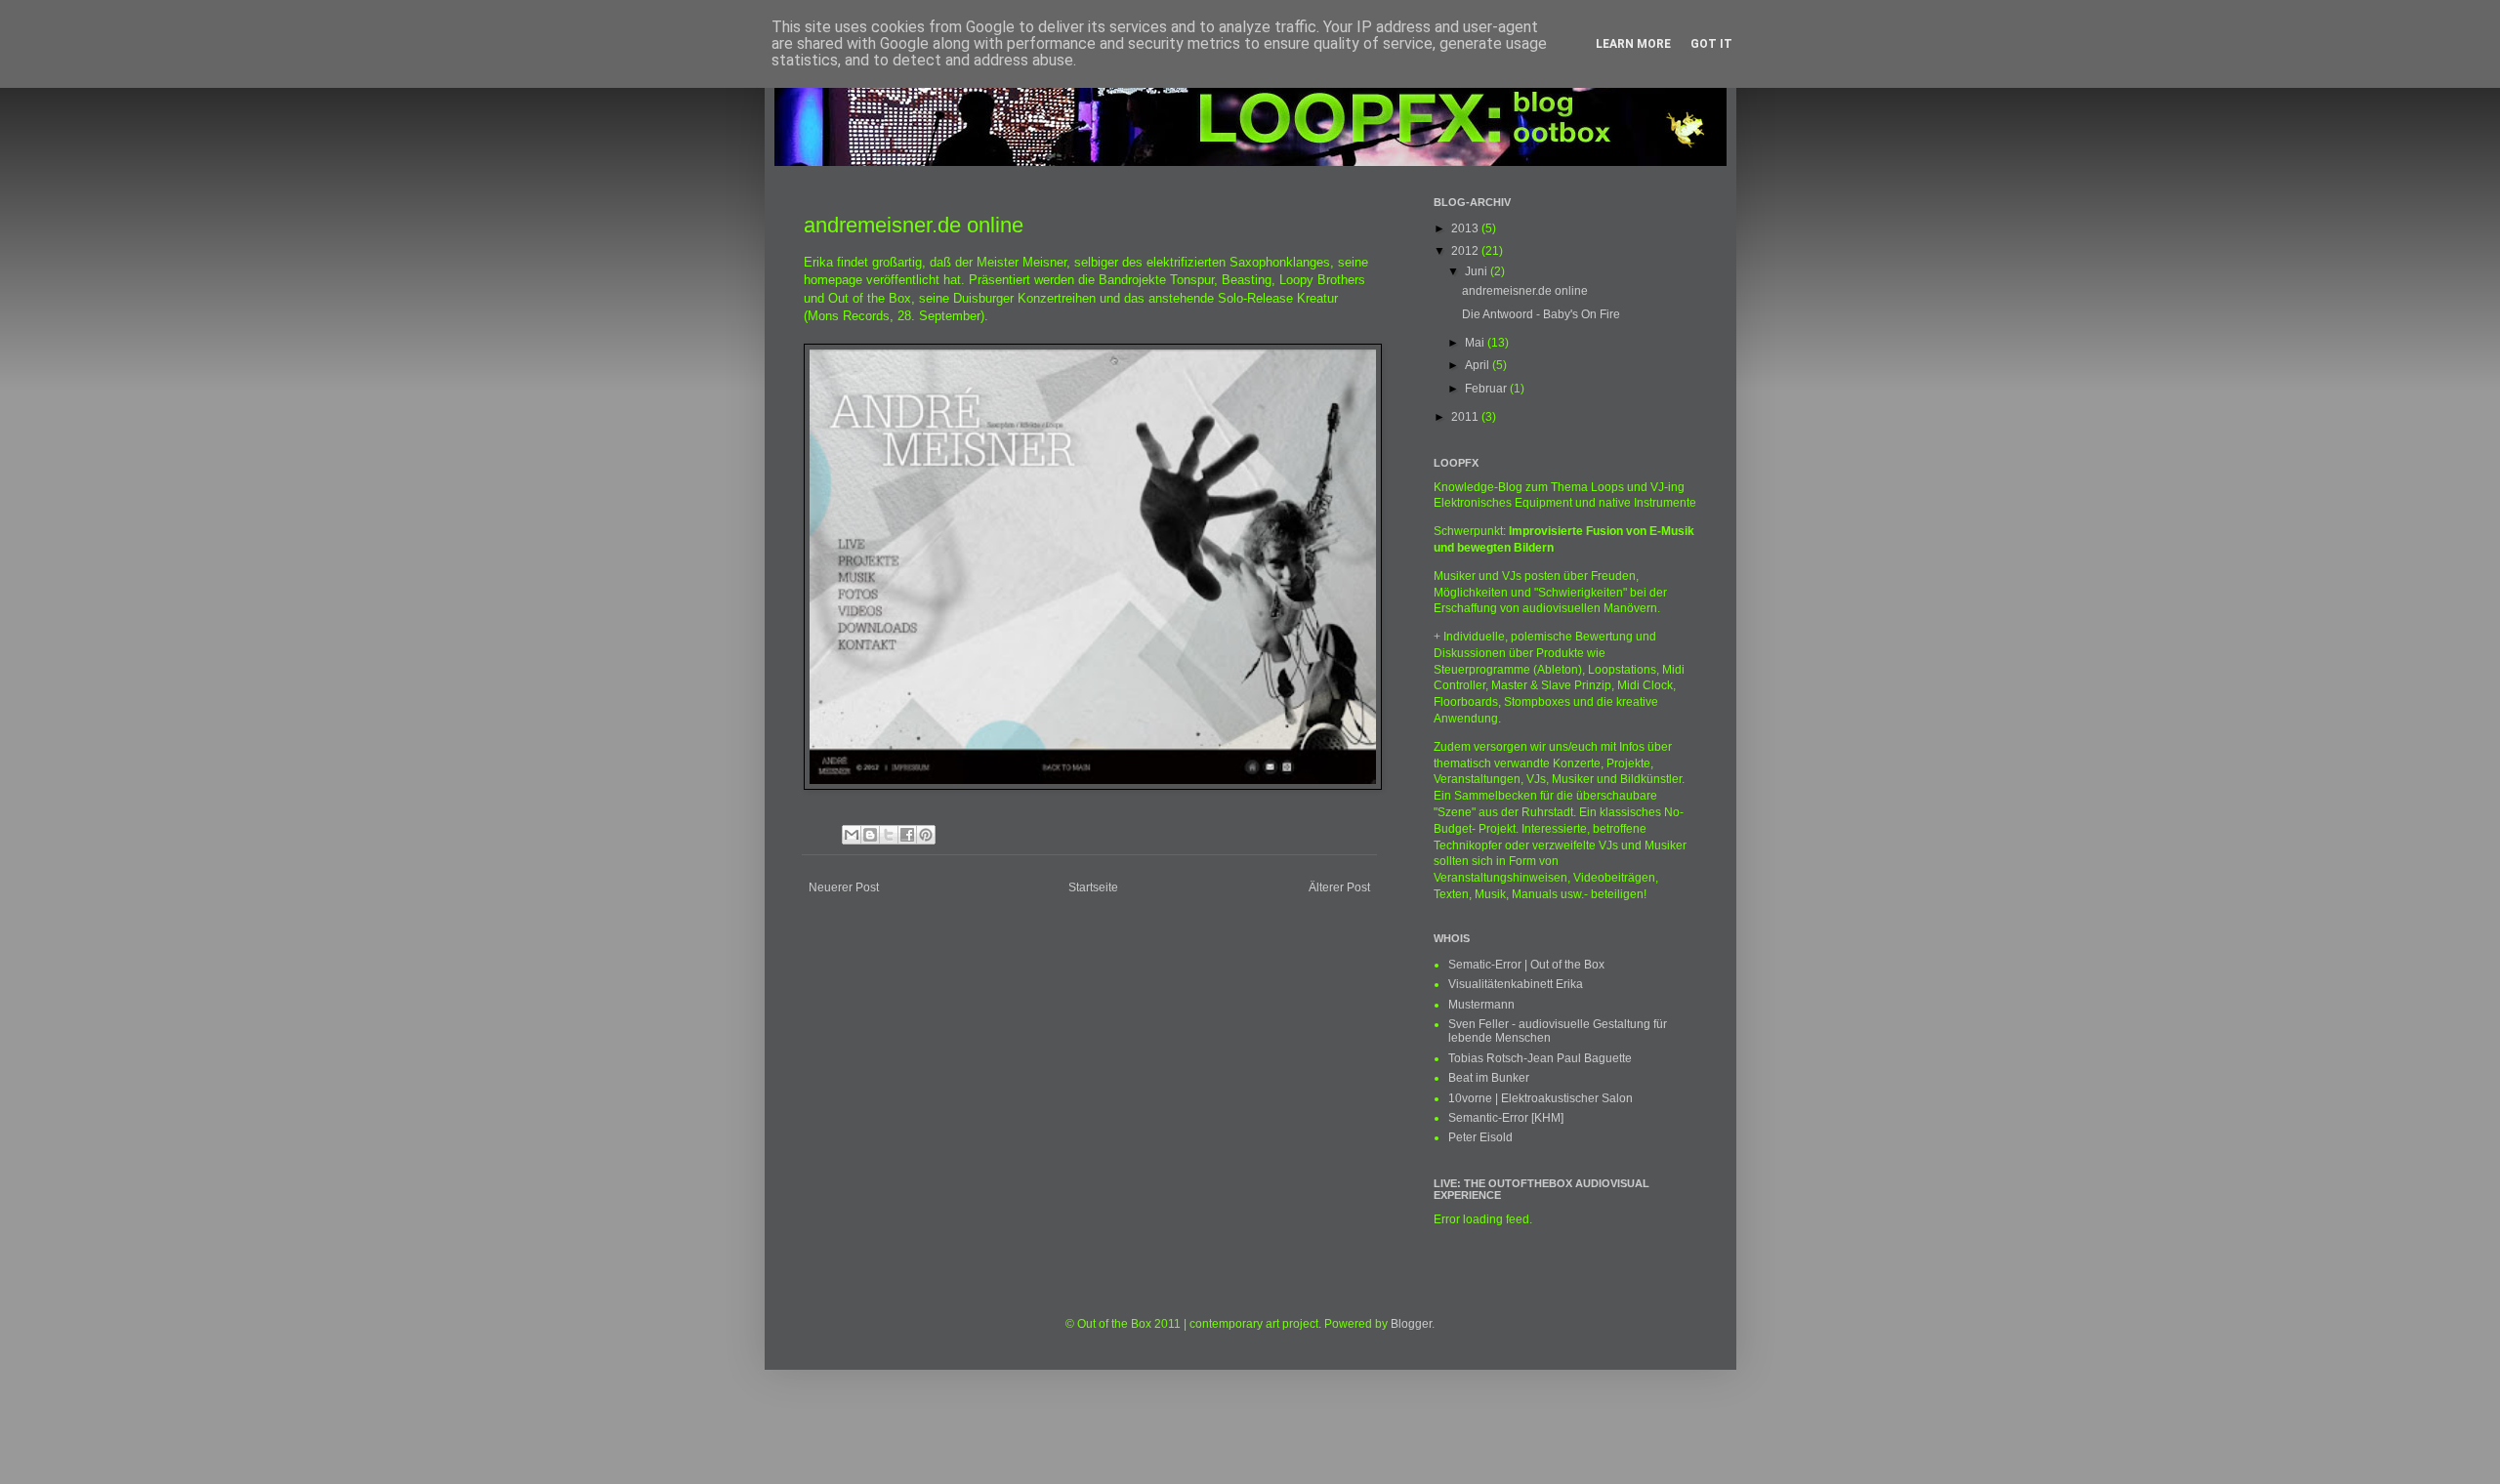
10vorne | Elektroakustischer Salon (1541, 1098)
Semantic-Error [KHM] (1506, 1118)
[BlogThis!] (870, 835)
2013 (1466, 228)
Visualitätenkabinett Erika (1516, 984)
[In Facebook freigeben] (907, 835)
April (1479, 365)
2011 (1466, 417)
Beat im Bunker (1489, 1078)
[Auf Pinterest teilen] (926, 835)
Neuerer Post (844, 887)
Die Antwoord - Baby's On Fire (1541, 314)
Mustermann (1481, 1005)
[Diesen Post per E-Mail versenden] (852, 835)
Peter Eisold (1480, 1137)
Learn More (1633, 44)
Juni (1478, 271)
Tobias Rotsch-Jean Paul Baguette (1540, 1058)
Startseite (1093, 887)
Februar (1487, 389)
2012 (1466, 251)
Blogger (1411, 1324)
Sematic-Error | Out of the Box (1526, 965)
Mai (1476, 343)
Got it (1711, 44)
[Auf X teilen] (889, 835)
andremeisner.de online (1525, 291)
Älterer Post (1339, 887)
